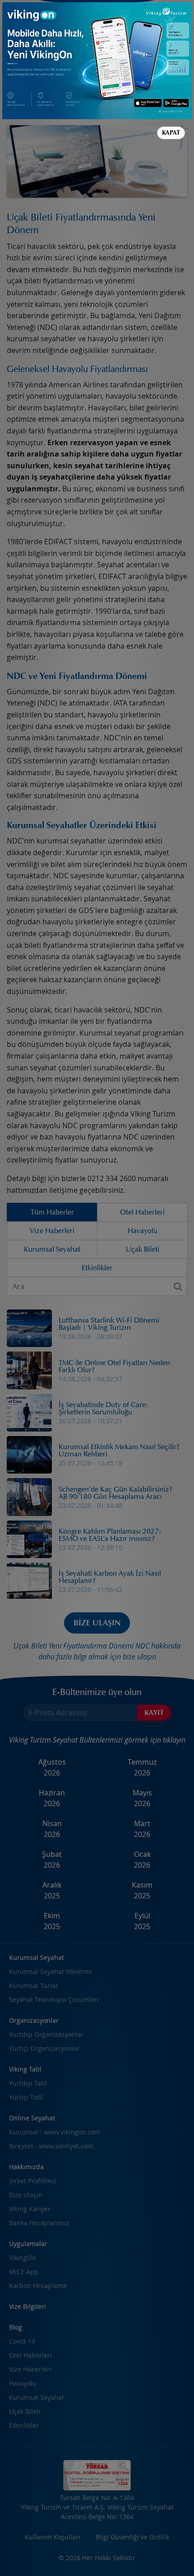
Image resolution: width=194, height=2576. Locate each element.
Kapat (171, 133)
